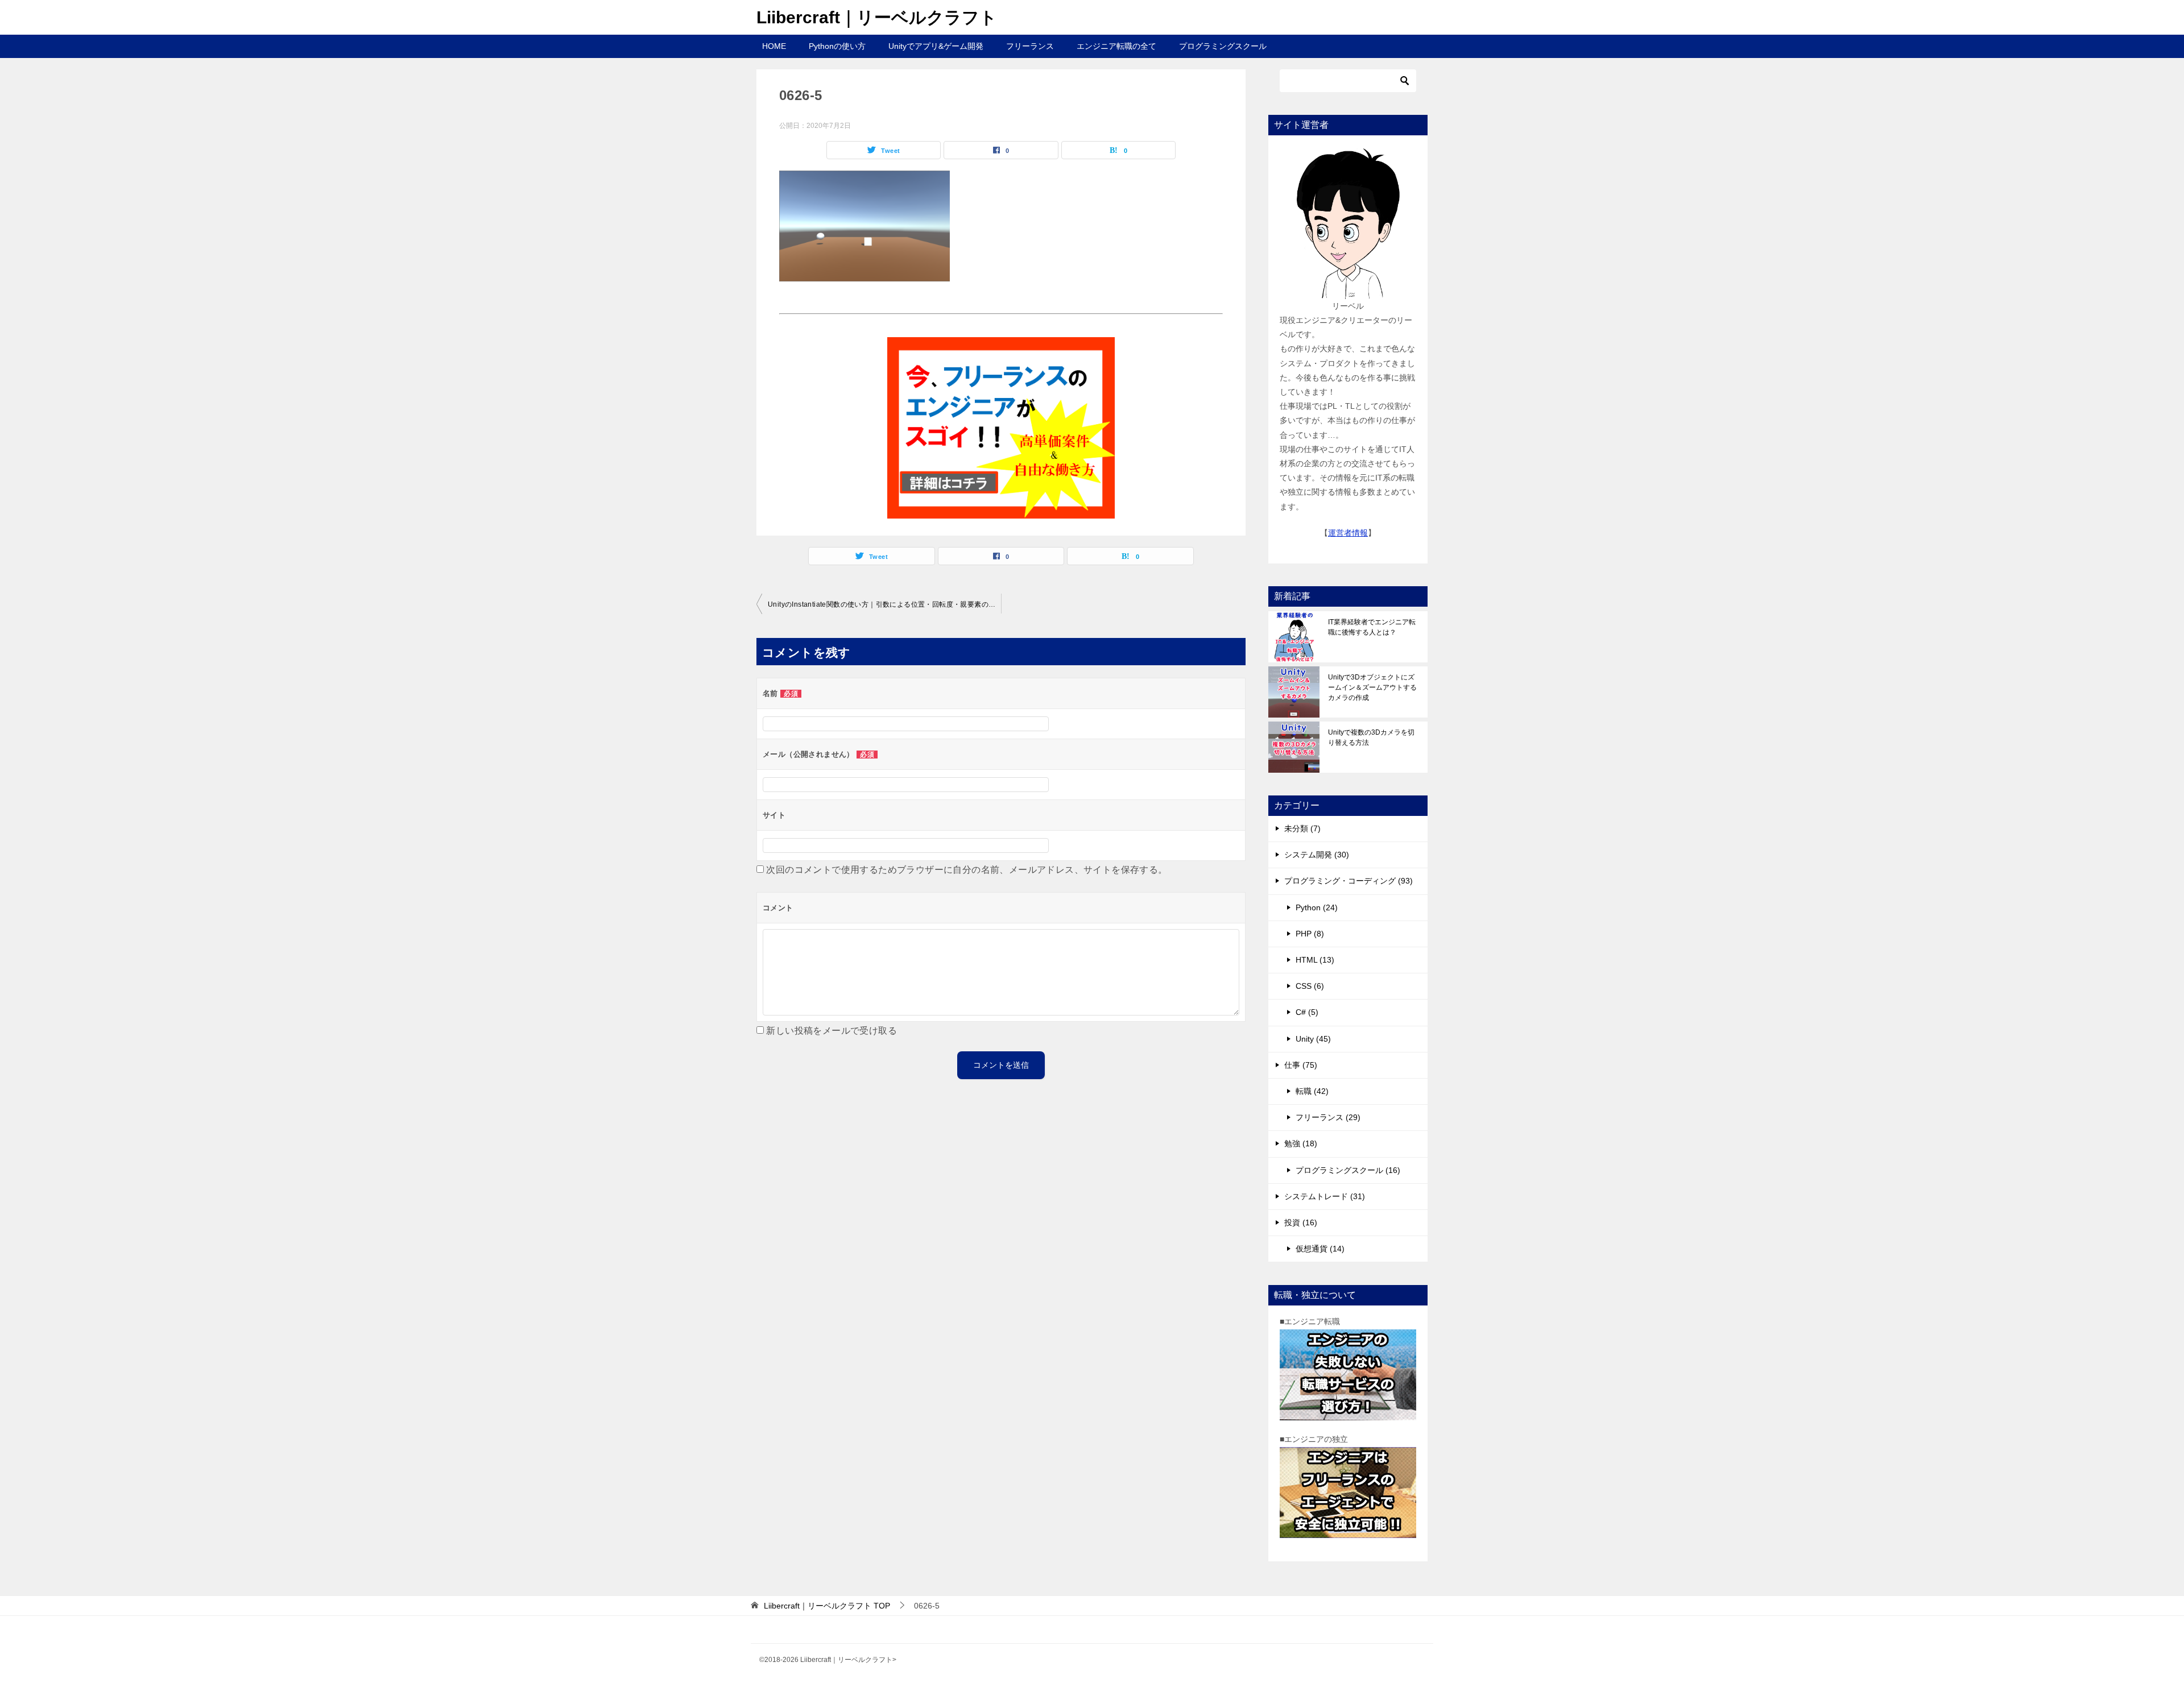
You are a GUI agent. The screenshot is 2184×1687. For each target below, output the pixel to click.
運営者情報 (1348, 533)
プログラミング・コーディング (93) (1349, 881)
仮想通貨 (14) (1320, 1249)
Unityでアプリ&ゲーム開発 (936, 46)
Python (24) (1317, 907)
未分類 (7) (1302, 828)
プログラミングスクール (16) (1348, 1170)
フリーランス (1030, 46)
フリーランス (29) (1328, 1117)
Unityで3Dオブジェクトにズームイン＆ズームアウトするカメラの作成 (1372, 687)
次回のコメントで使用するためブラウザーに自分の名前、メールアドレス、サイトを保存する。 (967, 870)
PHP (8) (1310, 934)
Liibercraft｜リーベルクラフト (877, 17)
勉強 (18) (1301, 1143)
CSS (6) (1310, 986)
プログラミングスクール (1223, 46)
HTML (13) (1315, 960)
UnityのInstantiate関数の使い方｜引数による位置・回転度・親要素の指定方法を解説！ (884, 604)
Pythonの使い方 (837, 46)
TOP (827, 1606)
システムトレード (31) (1325, 1196)
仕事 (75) (1301, 1065)
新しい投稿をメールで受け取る (832, 1031)
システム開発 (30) (1317, 855)
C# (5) (1307, 1012)
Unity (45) (1313, 1039)
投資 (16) (1301, 1222)
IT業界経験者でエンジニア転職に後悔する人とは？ (1372, 627)
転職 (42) (1312, 1091)
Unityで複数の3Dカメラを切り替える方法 (1371, 737)
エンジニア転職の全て (1116, 46)
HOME (774, 46)
